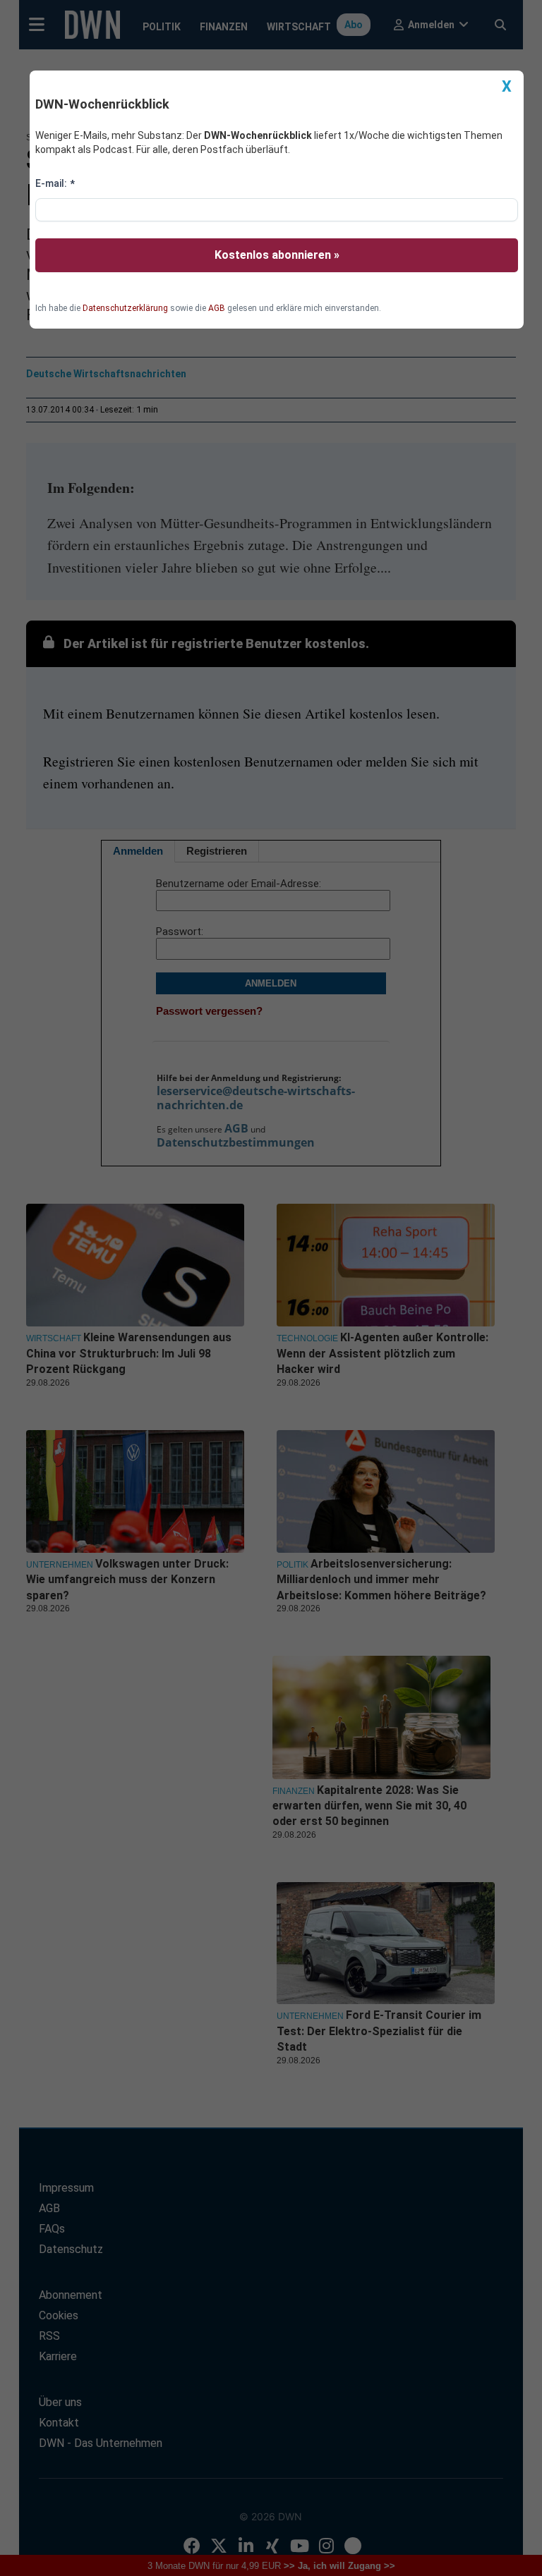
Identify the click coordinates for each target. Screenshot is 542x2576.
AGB (217, 308)
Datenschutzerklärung (125, 308)
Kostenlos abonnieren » (277, 255)
